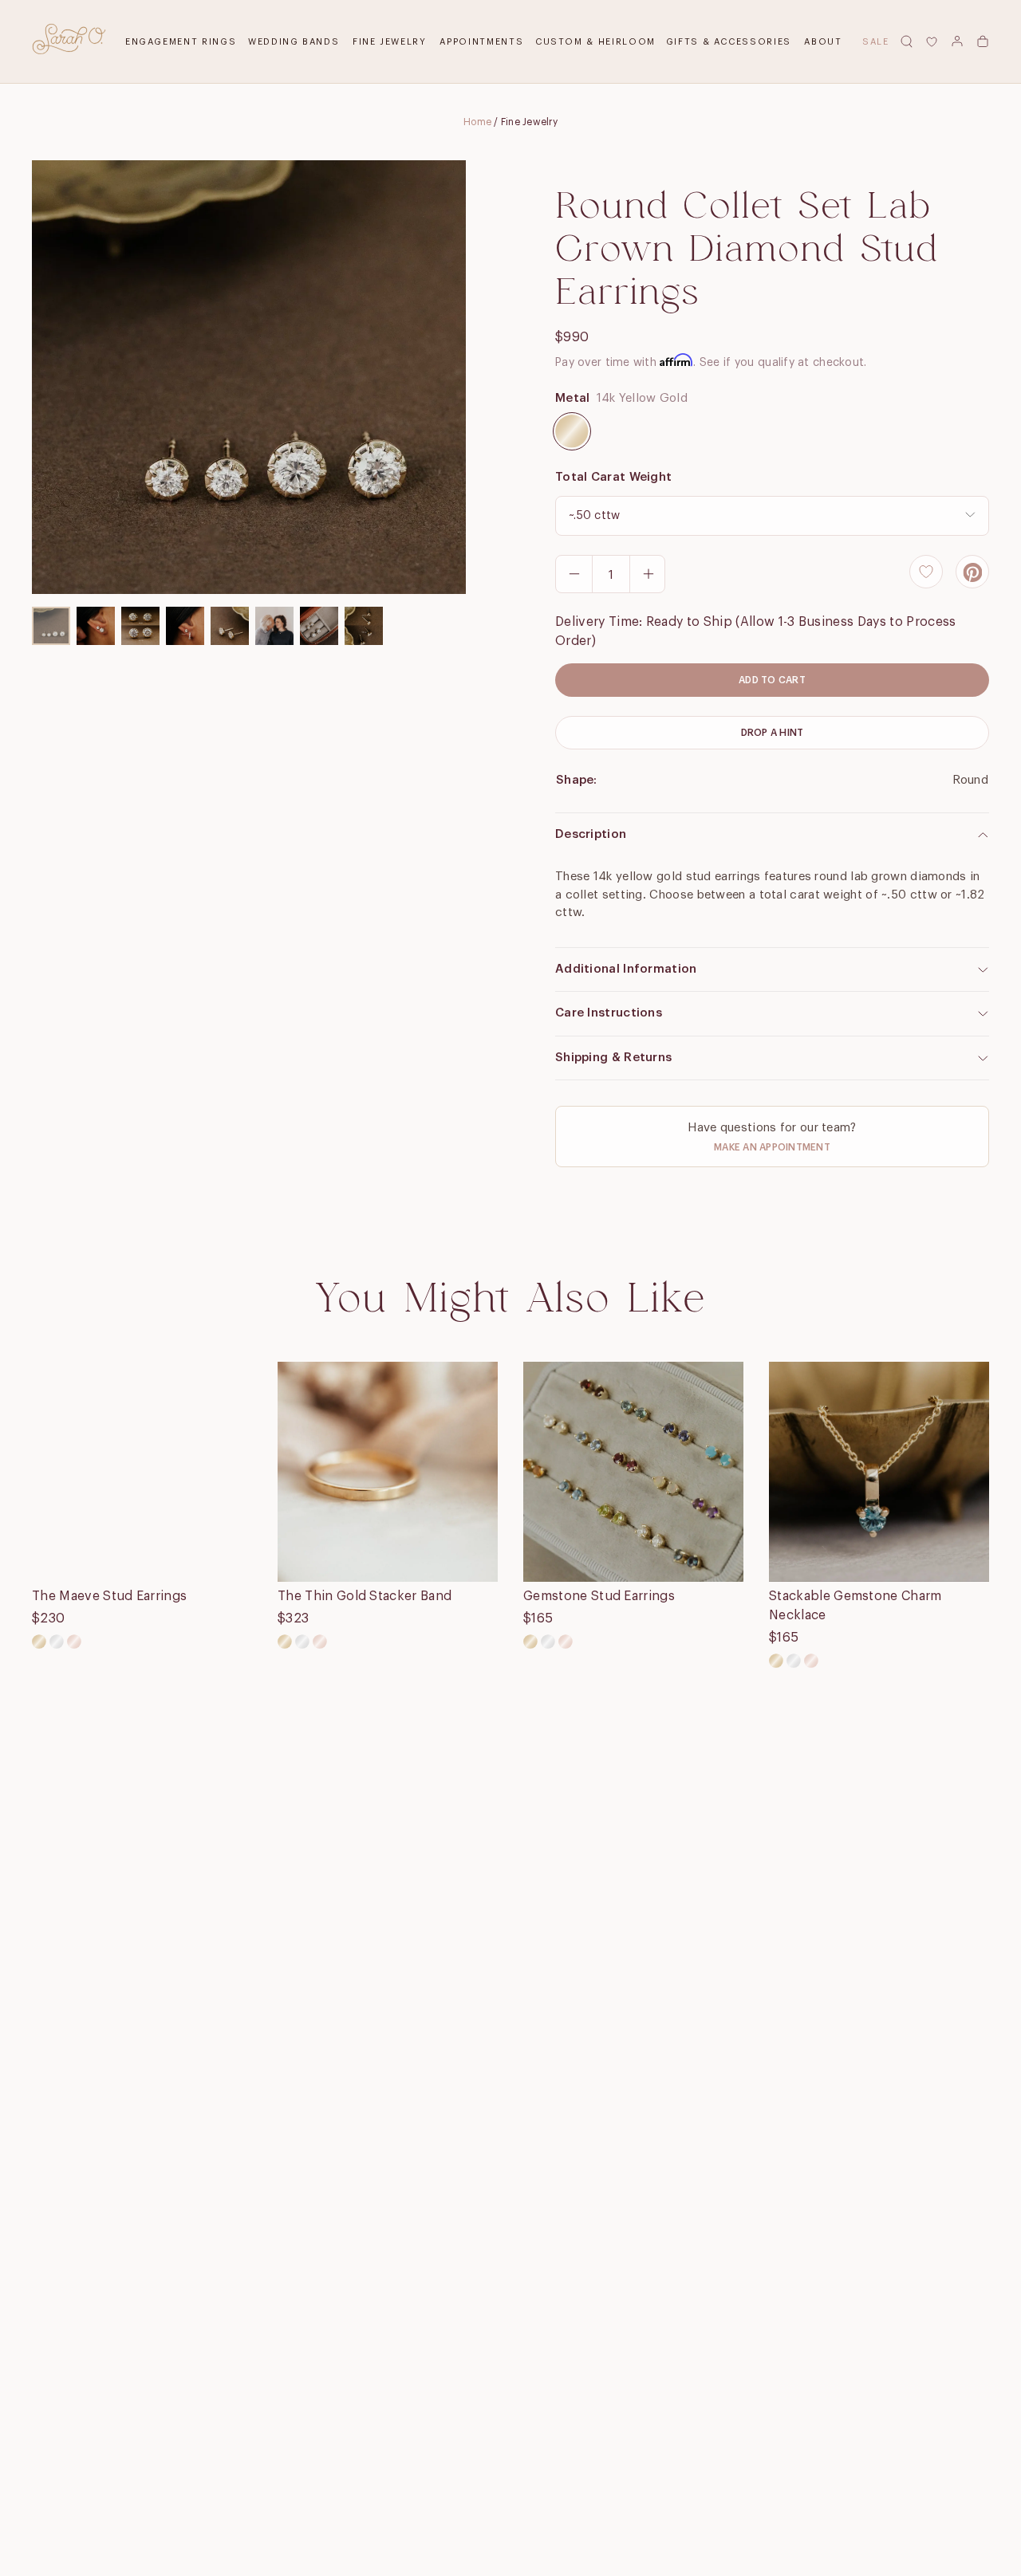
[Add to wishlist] (926, 572)
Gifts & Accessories (729, 42)
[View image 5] (230, 626)
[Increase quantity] (648, 574)
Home (477, 122)
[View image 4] (185, 626)
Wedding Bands (294, 42)
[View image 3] (140, 626)
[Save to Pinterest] (972, 572)
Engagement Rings (181, 42)
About (823, 42)
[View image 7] (319, 626)
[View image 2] (96, 626)
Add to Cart (772, 680)
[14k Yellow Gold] (572, 431)
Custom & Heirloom (595, 42)
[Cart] (983, 41)
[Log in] (957, 41)
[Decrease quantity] (574, 574)
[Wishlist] (932, 41)
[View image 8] (364, 626)
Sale (876, 42)
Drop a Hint (773, 733)
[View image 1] (51, 626)
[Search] (906, 41)
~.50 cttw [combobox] (595, 516)
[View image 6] (274, 626)
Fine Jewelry (390, 42)
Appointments (481, 42)
